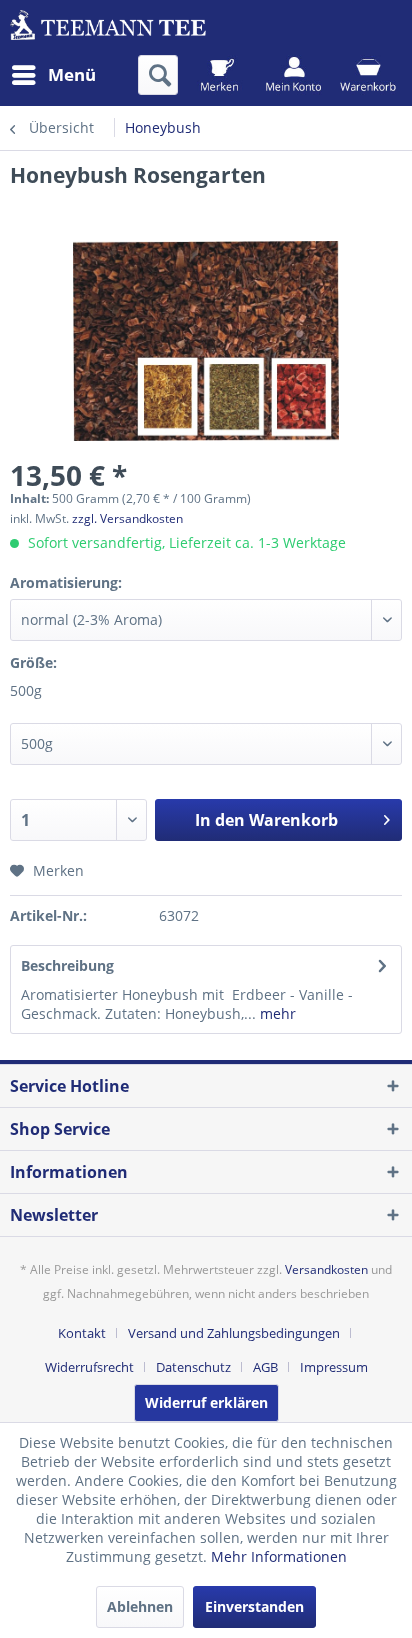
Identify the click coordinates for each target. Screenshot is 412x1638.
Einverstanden (254, 1606)
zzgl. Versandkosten (127, 518)
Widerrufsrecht (89, 1367)
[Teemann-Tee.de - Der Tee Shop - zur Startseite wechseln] (108, 27)
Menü (72, 74)
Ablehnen (140, 1606)
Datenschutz (193, 1367)
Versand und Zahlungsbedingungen (234, 1333)
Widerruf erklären (206, 1402)
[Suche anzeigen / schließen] (158, 75)
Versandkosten (326, 1269)
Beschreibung (67, 965)
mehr (276, 1013)
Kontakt (82, 1333)
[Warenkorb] (367, 75)
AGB (265, 1367)
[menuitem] (53, 75)
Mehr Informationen (279, 1556)
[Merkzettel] (219, 75)
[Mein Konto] (293, 75)
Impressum (334, 1367)
